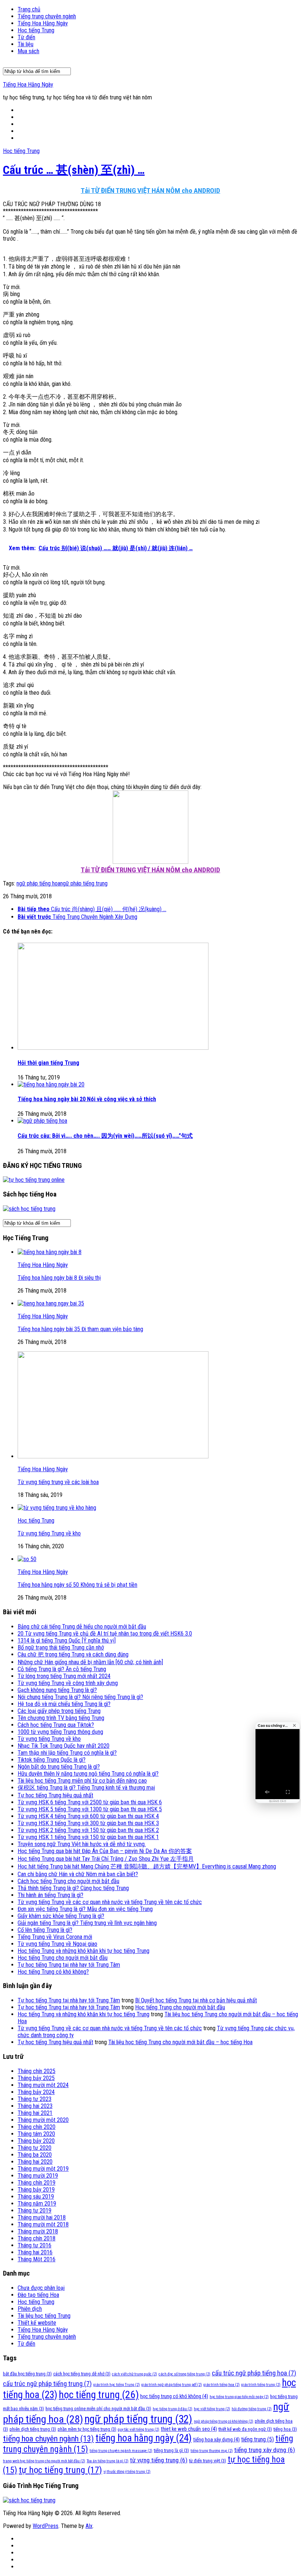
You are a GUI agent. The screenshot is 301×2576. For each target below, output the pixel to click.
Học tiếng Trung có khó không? (53, 1972)
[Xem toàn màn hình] (288, 1792)
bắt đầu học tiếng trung (27, 2374)
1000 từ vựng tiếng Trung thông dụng (60, 1732)
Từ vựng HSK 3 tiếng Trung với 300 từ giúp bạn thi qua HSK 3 (88, 1823)
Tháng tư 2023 (35, 2099)
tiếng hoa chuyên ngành (48, 2439)
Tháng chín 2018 (37, 2238)
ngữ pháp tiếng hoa (38, 883)
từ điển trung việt (208, 2461)
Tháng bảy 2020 (36, 2141)
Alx (89, 2526)
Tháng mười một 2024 (43, 2085)
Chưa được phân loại (41, 2288)
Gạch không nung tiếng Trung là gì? (57, 1690)
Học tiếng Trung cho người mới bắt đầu (63, 1958)
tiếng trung (258, 2439)
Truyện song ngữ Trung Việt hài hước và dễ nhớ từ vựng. (82, 1844)
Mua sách (28, 51)
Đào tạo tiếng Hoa (38, 2295)
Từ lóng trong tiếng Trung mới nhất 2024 (64, 1676)
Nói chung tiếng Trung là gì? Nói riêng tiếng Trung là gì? (80, 1697)
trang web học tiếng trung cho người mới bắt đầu (44, 2461)
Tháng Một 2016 (37, 2259)
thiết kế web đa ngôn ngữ (245, 2429)
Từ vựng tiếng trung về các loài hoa (58, 1482)
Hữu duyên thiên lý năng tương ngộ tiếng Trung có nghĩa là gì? (88, 1774)
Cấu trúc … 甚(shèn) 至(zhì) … (74, 170)
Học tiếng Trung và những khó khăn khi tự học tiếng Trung (84, 1951)
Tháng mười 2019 (38, 2176)
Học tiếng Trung (36, 30)
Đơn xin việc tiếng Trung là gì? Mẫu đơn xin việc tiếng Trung (85, 1909)
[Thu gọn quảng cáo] (294, 1725)
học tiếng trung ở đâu (173, 2409)
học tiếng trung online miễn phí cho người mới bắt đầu (98, 2409)
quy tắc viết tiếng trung (139, 2429)
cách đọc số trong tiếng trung (184, 2374)
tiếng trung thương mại (212, 2451)
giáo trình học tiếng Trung (117, 2385)
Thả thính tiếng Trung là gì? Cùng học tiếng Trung (73, 1888)
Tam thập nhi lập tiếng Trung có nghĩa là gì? (67, 1753)
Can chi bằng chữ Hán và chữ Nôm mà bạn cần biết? (78, 1874)
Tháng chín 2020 (37, 2127)
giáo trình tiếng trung (261, 2385)
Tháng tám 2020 (36, 2134)
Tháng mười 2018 (38, 2231)
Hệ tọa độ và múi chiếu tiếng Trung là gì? (64, 1704)
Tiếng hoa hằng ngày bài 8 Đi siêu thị (59, 1278)
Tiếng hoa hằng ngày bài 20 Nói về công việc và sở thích (87, 1099)
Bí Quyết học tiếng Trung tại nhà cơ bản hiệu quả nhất (196, 2000)
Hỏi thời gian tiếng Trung (48, 1063)
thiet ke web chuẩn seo (189, 2429)
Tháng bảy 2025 (36, 2078)
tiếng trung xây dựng (265, 2450)
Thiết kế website (37, 2323)
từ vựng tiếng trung (159, 2460)
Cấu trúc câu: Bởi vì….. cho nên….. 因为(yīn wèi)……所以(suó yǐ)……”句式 (105, 1136)
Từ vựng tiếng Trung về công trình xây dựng (68, 1683)
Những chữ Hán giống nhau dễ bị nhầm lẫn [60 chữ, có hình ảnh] (90, 1662)
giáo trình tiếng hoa (222, 2385)
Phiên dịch (30, 2309)
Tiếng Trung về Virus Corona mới (55, 1937)
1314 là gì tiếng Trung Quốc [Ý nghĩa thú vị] (67, 1640)
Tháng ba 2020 (35, 2155)
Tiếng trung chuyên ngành (47, 16)
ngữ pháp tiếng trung (84, 883)
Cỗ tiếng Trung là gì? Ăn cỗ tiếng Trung (62, 1669)
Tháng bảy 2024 (36, 2092)
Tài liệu (26, 44)
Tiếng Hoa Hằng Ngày (43, 23)
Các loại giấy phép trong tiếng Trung (59, 1711)
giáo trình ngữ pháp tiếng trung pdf (172, 2385)
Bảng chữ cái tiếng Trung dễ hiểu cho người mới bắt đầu (82, 1627)
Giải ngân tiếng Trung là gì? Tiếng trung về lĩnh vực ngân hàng (87, 1923)
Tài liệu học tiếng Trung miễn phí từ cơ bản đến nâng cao (82, 1781)
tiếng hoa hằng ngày (144, 2438)
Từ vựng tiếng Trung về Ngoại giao (57, 1944)
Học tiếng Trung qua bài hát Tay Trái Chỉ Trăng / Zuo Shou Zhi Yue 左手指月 (106, 1859)
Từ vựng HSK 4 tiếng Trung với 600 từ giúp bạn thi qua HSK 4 (88, 1816)
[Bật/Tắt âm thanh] (267, 1792)
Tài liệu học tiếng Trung (44, 2316)
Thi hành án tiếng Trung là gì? (50, 1895)
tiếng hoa (285, 2429)
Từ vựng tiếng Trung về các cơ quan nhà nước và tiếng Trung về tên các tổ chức (110, 1902)
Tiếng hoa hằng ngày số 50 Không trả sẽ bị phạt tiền (77, 1585)
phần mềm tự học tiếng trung (87, 2429)
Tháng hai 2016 (35, 2252)
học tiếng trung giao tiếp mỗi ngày (239, 2397)
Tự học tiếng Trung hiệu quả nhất (55, 1795)
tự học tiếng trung (60, 2470)
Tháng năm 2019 (37, 2204)
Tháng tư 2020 (35, 2148)
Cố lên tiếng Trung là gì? (45, 1930)
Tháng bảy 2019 (36, 2190)
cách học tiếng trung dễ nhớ (82, 2374)
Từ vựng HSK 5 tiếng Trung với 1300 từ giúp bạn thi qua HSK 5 (90, 1809)
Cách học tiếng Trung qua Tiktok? (56, 1725)
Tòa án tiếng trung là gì (108, 2461)
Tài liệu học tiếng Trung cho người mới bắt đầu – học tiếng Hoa (180, 2042)
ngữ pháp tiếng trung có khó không (224, 2421)
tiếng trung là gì (171, 2450)
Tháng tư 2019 (35, 2210)
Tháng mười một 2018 (43, 2224)
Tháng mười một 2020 (43, 2120)
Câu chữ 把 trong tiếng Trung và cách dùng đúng (73, 1654)
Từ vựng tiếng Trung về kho (49, 1533)
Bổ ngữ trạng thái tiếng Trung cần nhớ (61, 1647)
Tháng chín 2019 (37, 2183)
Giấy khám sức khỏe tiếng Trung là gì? (61, 1916)
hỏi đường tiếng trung (252, 2409)
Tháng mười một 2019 (43, 2169)
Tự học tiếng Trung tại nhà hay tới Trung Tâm (69, 1965)
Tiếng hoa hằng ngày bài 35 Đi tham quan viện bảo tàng (80, 1329)
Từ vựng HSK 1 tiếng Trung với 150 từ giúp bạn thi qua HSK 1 (88, 1837)
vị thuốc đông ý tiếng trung (127, 2472)
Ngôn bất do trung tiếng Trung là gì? (59, 1767)
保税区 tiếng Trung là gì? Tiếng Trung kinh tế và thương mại (86, 1788)
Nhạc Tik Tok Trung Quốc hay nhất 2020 (64, 1746)
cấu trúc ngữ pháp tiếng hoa (254, 2373)
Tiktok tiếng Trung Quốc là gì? (52, 1760)
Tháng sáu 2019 (36, 2197)
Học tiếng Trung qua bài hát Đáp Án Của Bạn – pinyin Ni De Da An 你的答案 (105, 1851)
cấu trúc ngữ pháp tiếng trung (47, 2384)
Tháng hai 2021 (35, 2113)
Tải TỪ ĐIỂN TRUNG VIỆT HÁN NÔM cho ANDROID (150, 191)
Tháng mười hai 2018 (42, 2217)
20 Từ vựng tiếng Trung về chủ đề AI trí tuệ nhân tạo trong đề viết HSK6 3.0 (105, 1634)
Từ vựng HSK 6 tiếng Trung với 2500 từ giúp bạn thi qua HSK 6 (90, 1802)
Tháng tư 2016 (35, 2245)
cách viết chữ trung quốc (135, 2374)
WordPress (46, 2526)
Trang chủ (29, 9)
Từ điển (26, 37)
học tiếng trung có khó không (174, 2396)
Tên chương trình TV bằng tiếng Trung (61, 1718)
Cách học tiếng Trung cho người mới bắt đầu (68, 1881)
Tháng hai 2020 (35, 2162)
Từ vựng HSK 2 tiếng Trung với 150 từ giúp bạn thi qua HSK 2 (88, 1830)
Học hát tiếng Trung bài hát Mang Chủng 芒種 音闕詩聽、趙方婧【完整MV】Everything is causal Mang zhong (147, 1866)
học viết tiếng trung (212, 2409)
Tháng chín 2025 (37, 2071)
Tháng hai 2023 (35, 2106)
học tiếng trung (99, 2395)
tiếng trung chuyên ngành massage (121, 2451)
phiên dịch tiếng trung (33, 2429)
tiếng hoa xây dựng (216, 2440)
